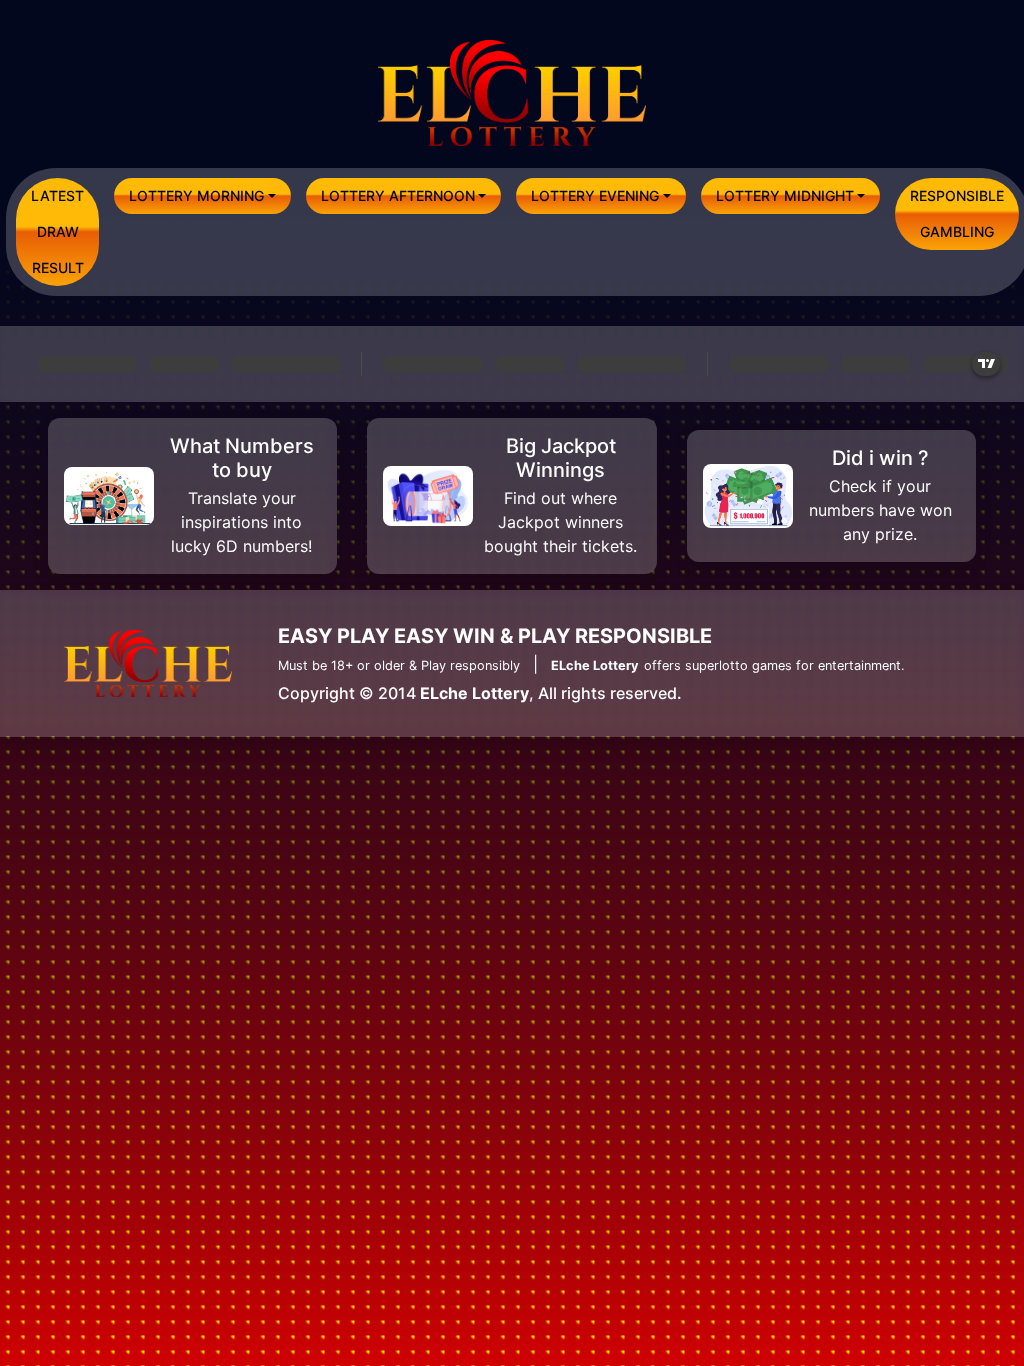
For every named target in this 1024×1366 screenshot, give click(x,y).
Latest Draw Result (57, 231)
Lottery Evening (595, 195)
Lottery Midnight (785, 195)
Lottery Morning (196, 195)
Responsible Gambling (957, 213)
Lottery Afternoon (398, 195)
